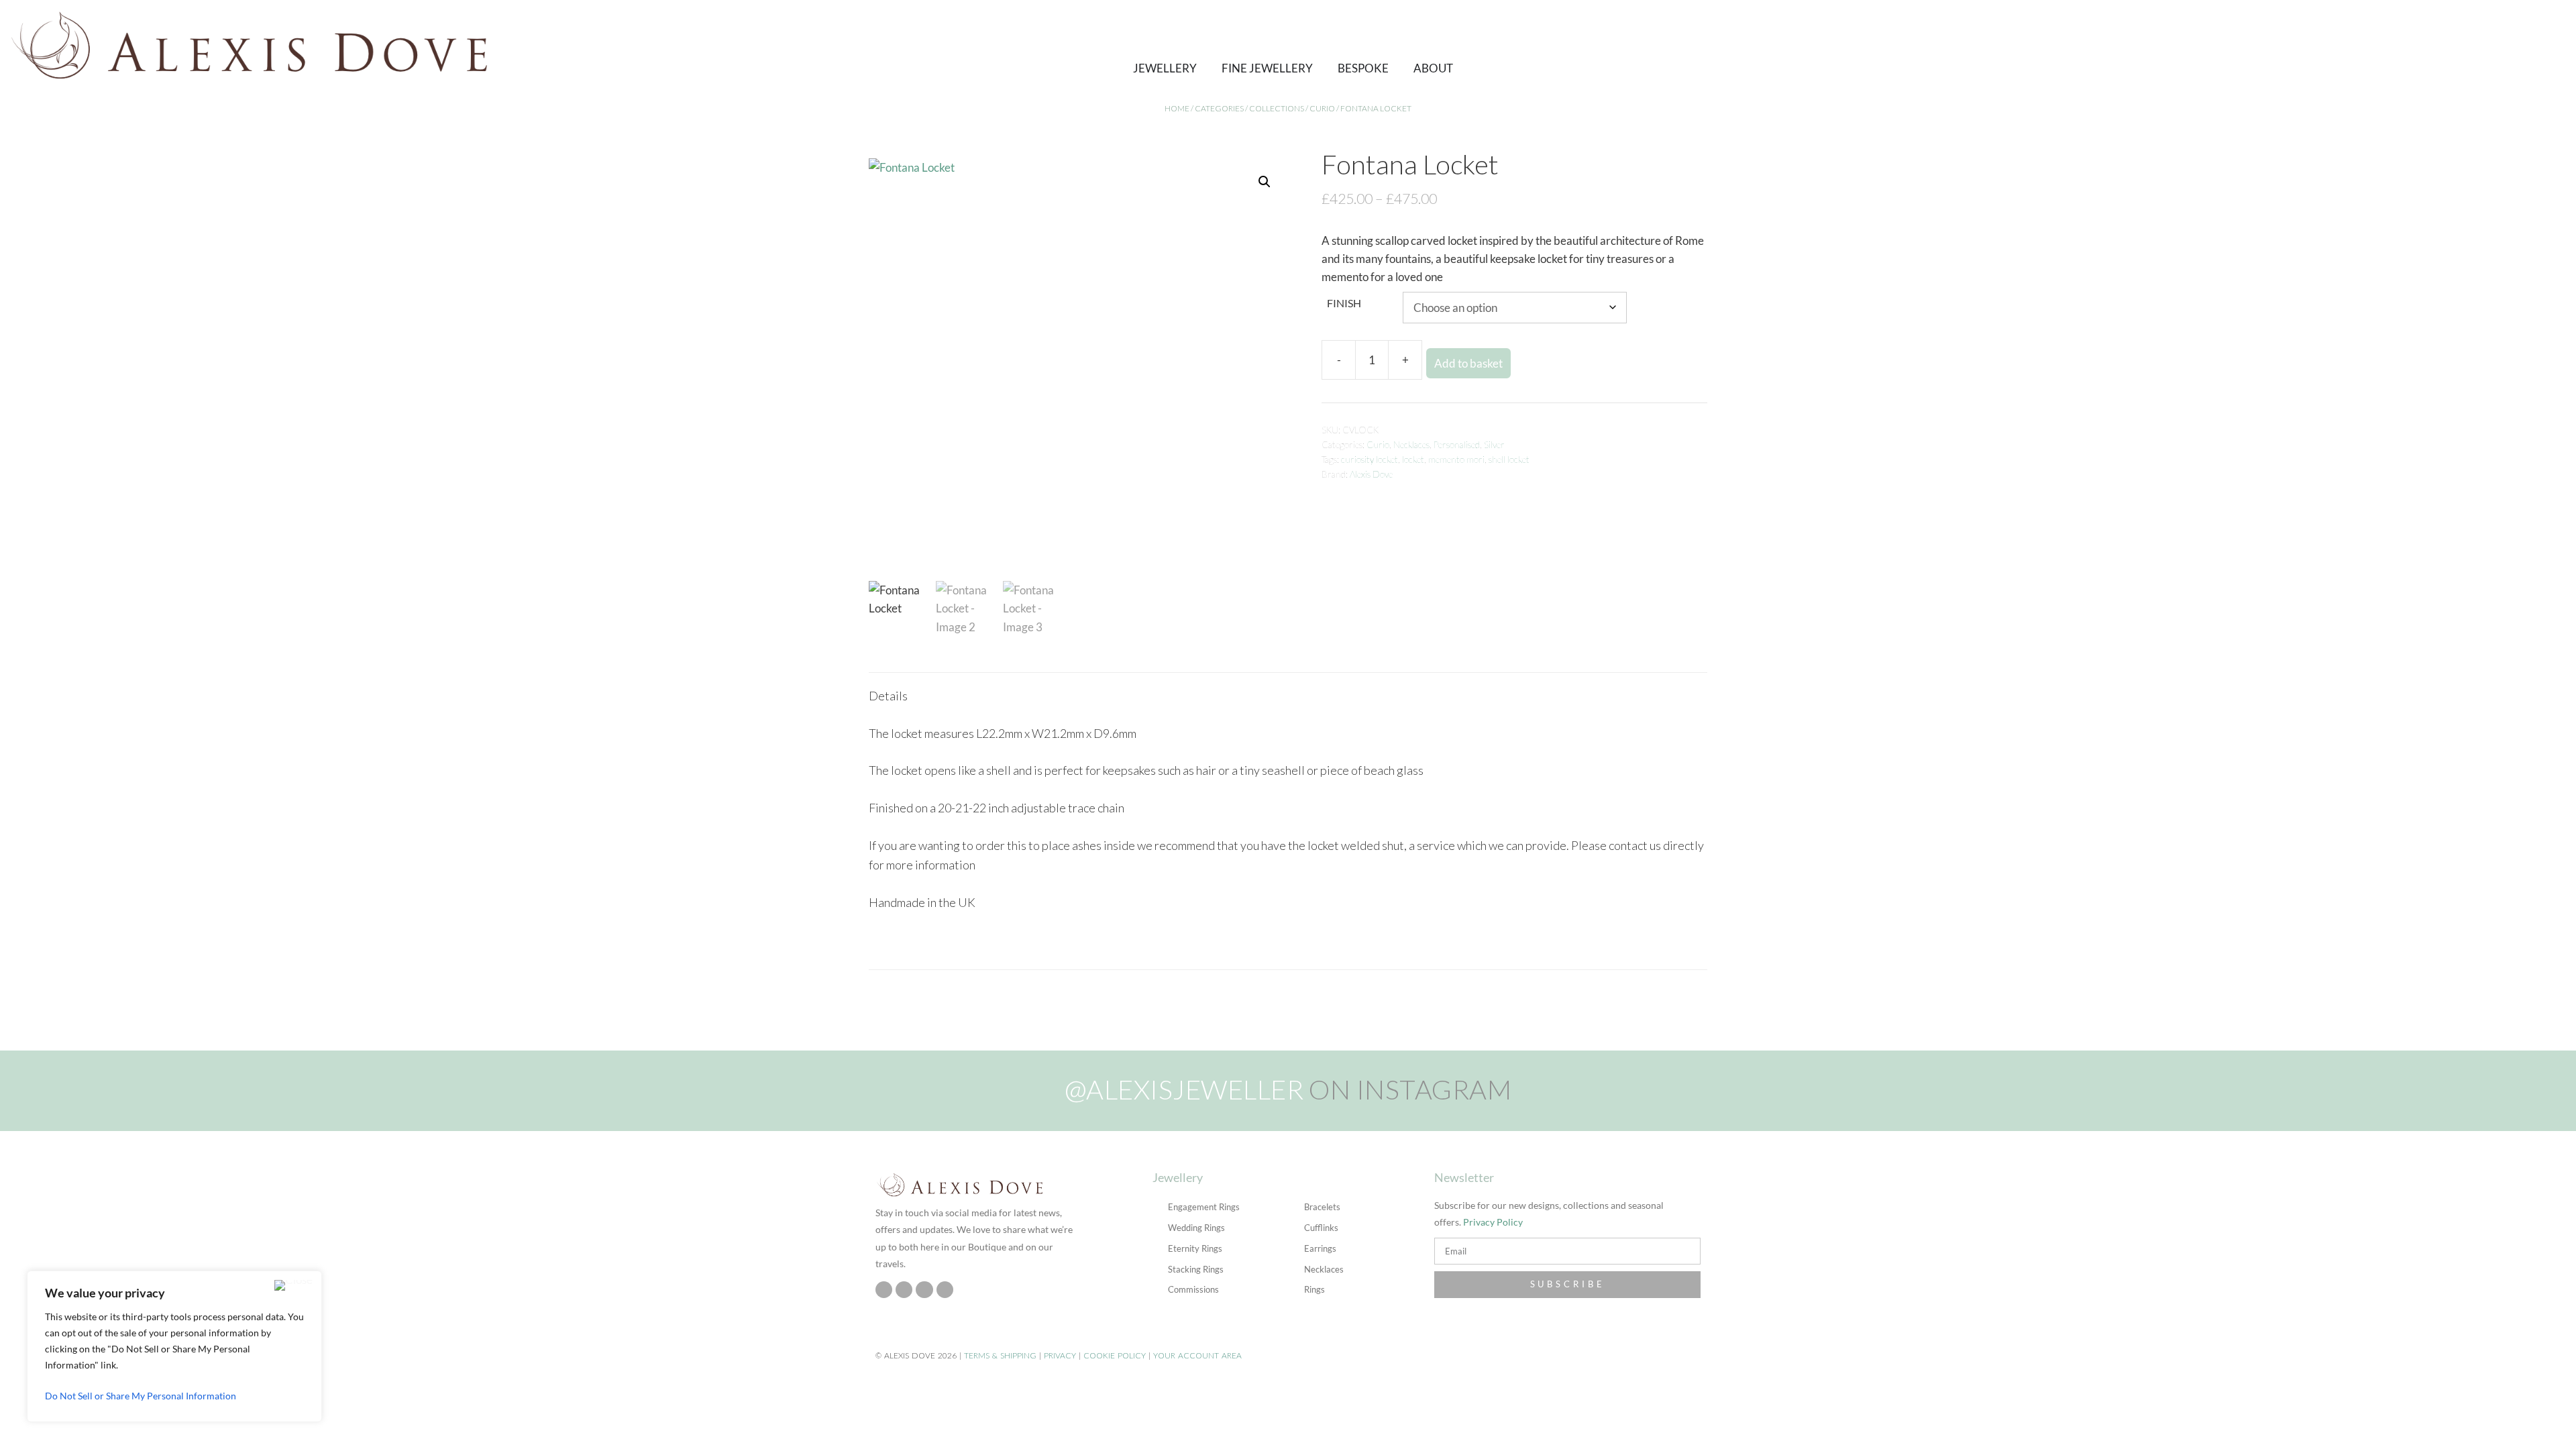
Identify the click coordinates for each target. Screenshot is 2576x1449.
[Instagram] (884, 1290)
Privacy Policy (1493, 1222)
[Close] (293, 1285)
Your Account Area (1197, 1355)
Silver (1494, 445)
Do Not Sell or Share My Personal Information (141, 1396)
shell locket (1509, 460)
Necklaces (1411, 445)
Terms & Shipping (1000, 1355)
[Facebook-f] (904, 1290)
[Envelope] (945, 1290)
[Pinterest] (924, 1290)
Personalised (1457, 445)
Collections (1277, 108)
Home (1177, 108)
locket (1413, 460)
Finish (1344, 303)
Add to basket (1468, 363)
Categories (1219, 108)
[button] (2426, 44)
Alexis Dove (1371, 474)
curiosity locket (1370, 460)
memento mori (1456, 460)
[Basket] (2449, 44)
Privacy (1060, 1355)
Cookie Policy (1115, 1355)
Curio (1322, 108)
